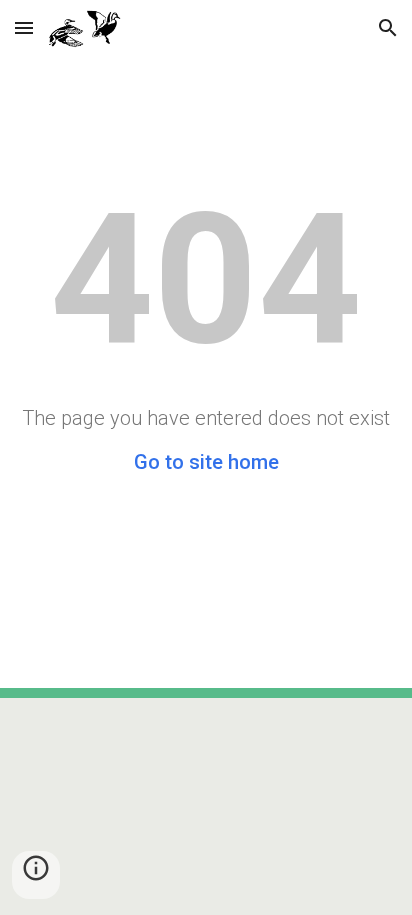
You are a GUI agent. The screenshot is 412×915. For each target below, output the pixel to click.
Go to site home (206, 462)
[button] (24, 27)
